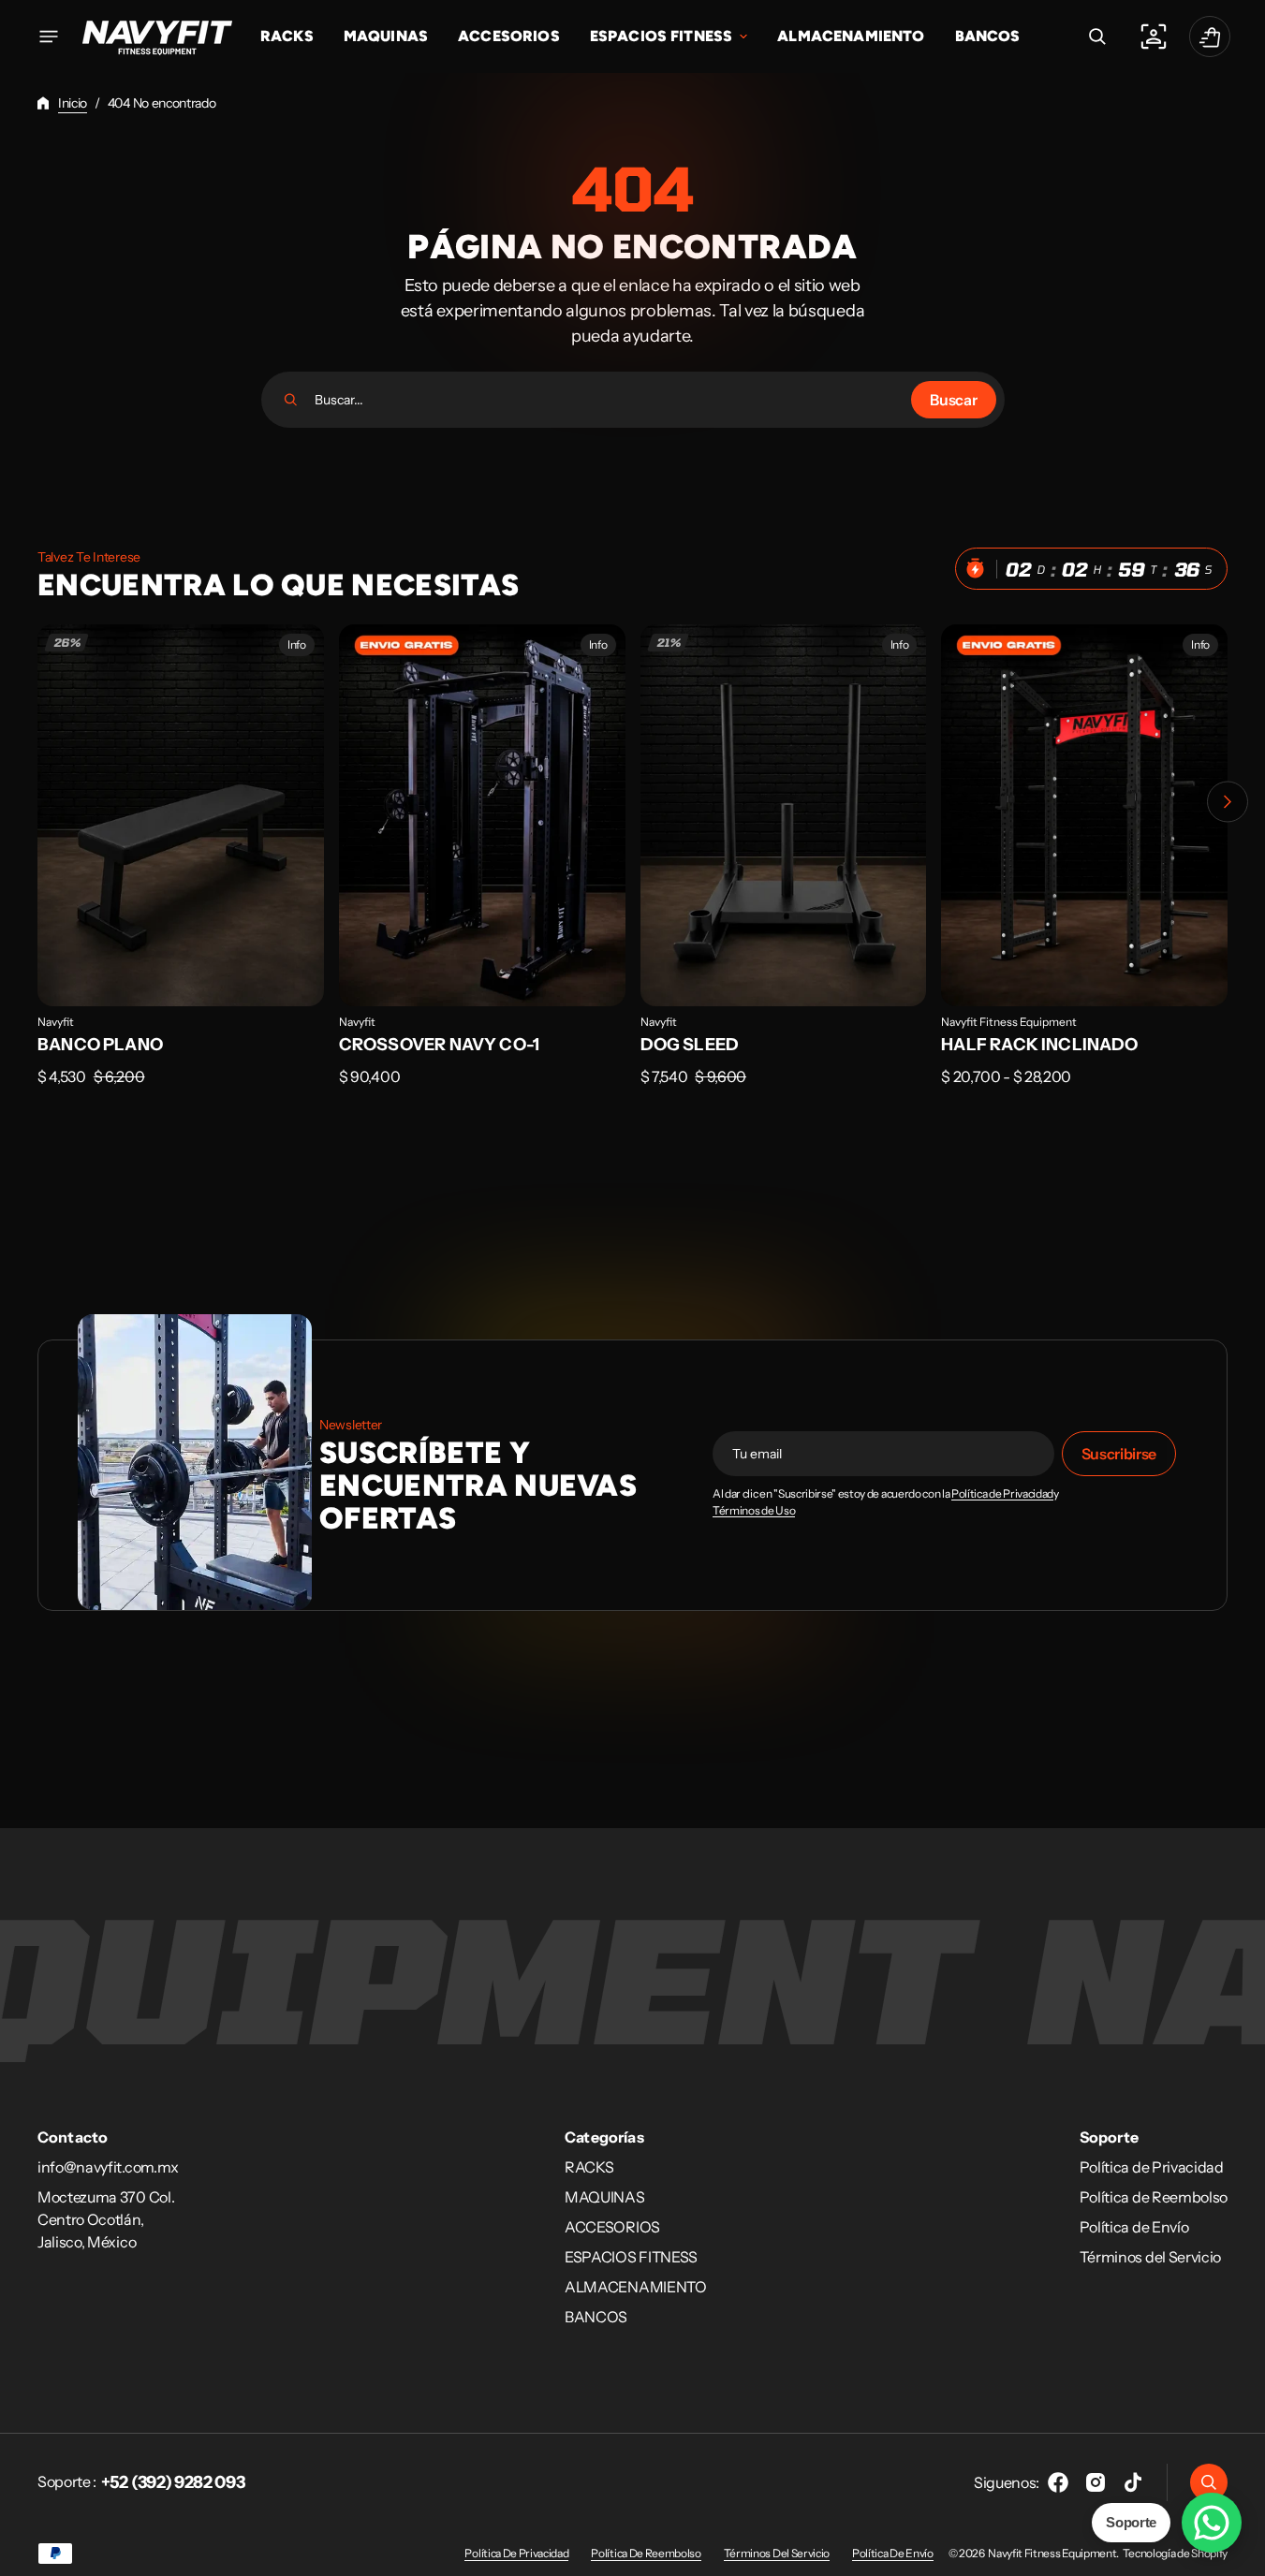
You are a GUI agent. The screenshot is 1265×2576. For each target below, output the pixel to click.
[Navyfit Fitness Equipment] (157, 37)
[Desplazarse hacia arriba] (1243, 2554)
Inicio (73, 103)
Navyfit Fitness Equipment (1009, 1022)
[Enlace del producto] (181, 869)
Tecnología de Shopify (1175, 2553)
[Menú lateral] (49, 37)
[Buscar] (291, 400)
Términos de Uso (754, 1511)
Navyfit (56, 1022)
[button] (1097, 37)
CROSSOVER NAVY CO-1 (439, 1045)
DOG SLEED (690, 1045)
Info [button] (297, 644)
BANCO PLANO (100, 1045)
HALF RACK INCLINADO (1039, 1045)
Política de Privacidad (1002, 1494)
